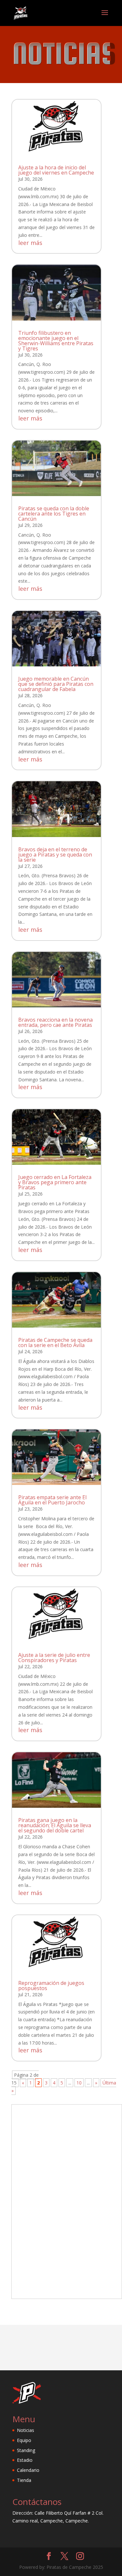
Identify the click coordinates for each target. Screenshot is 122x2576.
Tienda (24, 2480)
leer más (30, 243)
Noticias (26, 2430)
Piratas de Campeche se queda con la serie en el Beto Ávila (55, 1343)
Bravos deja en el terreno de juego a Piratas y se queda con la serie (55, 855)
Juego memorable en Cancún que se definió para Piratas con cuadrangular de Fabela (56, 684)
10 (79, 2083)
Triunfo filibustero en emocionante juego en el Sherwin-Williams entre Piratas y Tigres (56, 341)
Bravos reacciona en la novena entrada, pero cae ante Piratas (55, 1022)
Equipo (24, 2440)
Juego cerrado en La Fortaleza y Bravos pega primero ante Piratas (55, 1182)
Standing (26, 2450)
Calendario (28, 2470)
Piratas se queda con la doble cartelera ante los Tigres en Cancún (54, 514)
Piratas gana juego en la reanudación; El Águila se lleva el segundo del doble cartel (55, 1825)
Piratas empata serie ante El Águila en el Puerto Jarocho (52, 1500)
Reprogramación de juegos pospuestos (51, 1986)
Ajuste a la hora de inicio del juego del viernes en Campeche (56, 170)
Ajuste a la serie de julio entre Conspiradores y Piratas (54, 1658)
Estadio (25, 2460)
